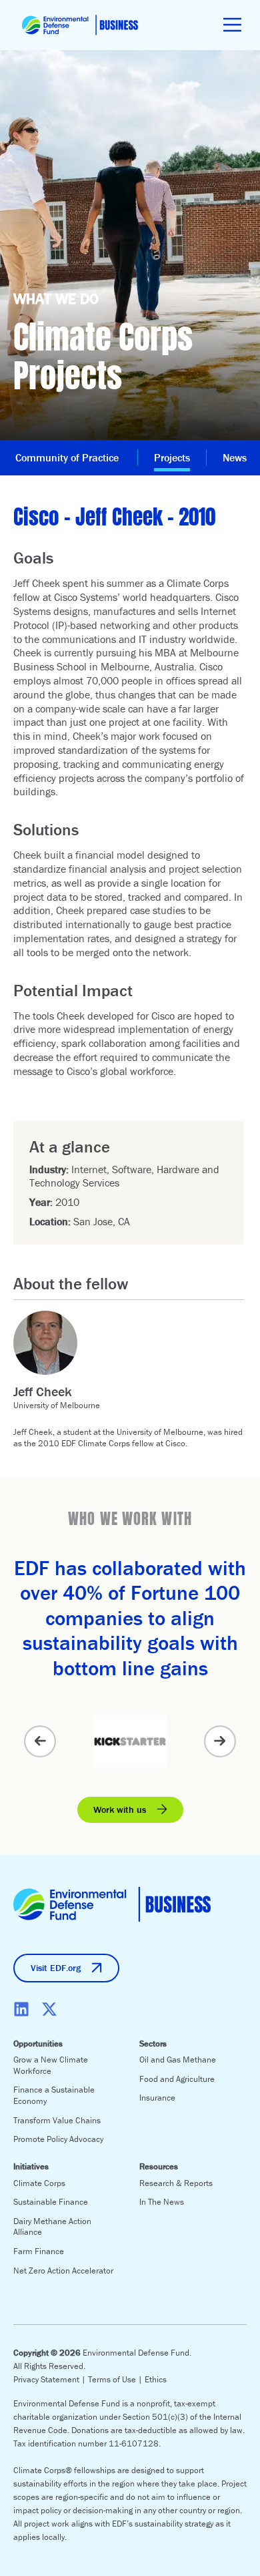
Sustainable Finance (51, 2202)
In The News (162, 2202)
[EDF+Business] (80, 25)
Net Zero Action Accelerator (63, 2271)
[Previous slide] (40, 1741)
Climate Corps (39, 2183)
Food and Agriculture (177, 2079)
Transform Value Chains (57, 2120)
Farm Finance (39, 2251)
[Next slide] (220, 1741)
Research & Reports (176, 2183)
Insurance (157, 2098)
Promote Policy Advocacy (58, 2139)
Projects (172, 457)
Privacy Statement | (51, 2379)
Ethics (156, 2379)
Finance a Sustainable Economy (54, 2095)
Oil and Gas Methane (178, 2060)
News (235, 457)
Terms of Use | (116, 2379)
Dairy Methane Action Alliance (52, 2227)
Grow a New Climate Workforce (51, 2065)
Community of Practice (68, 457)
